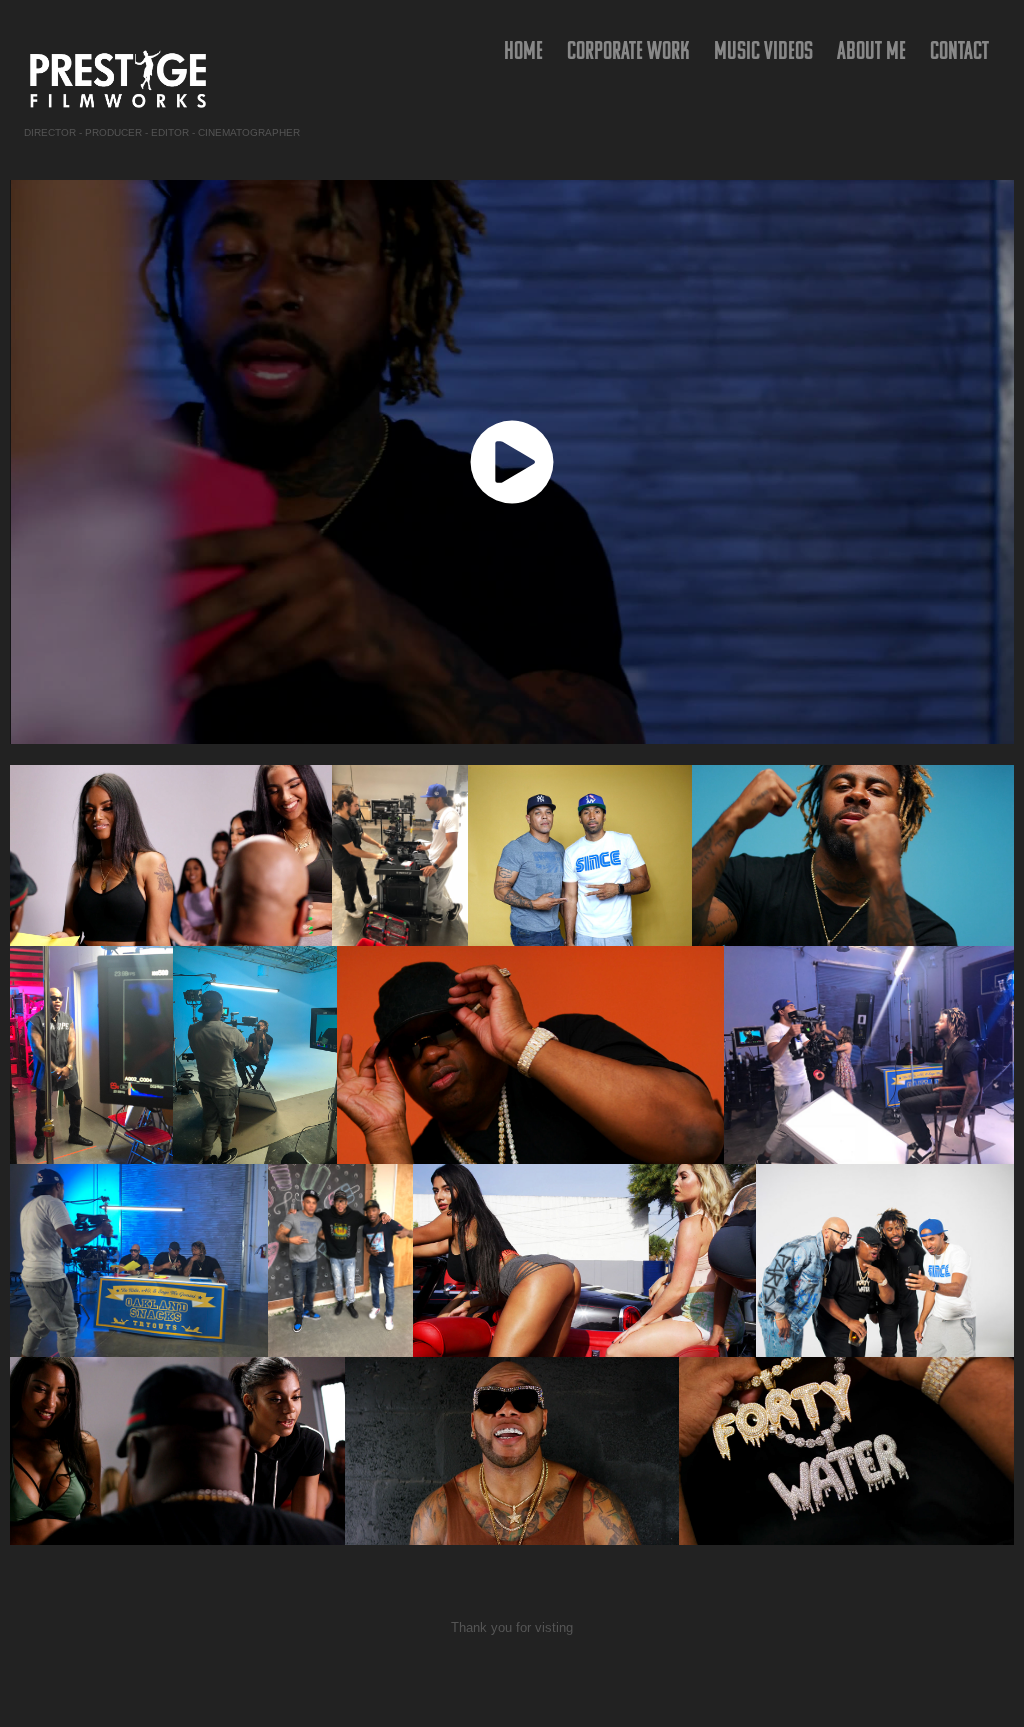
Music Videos (763, 50)
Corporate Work (628, 50)
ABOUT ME (871, 50)
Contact (959, 50)
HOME (523, 50)
